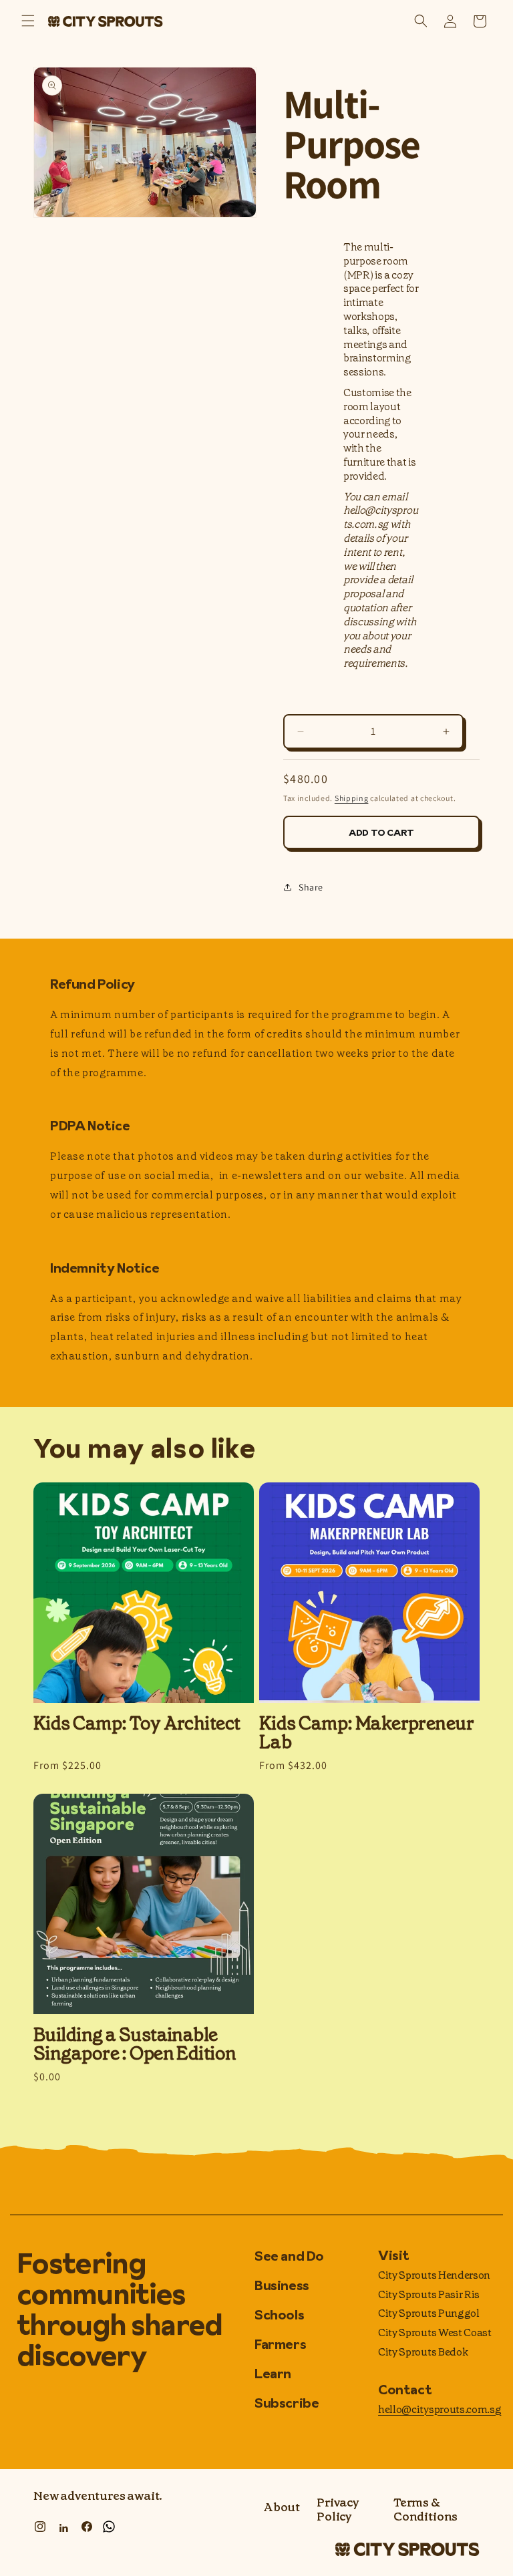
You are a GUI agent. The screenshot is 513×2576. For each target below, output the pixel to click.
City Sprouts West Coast (435, 2332)
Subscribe (287, 2403)
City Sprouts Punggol (429, 2313)
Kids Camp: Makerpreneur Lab (366, 1733)
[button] (28, 21)
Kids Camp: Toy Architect (137, 1724)
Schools (279, 2315)
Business (282, 2285)
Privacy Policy (338, 2510)
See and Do (289, 2257)
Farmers (280, 2344)
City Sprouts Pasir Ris (429, 2294)
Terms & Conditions (425, 2510)
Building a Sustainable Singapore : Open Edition (135, 2044)
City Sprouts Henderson (434, 2275)
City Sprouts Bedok (423, 2352)
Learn (273, 2374)
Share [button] (311, 887)
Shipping (352, 798)
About (282, 2508)
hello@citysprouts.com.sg (440, 2409)
